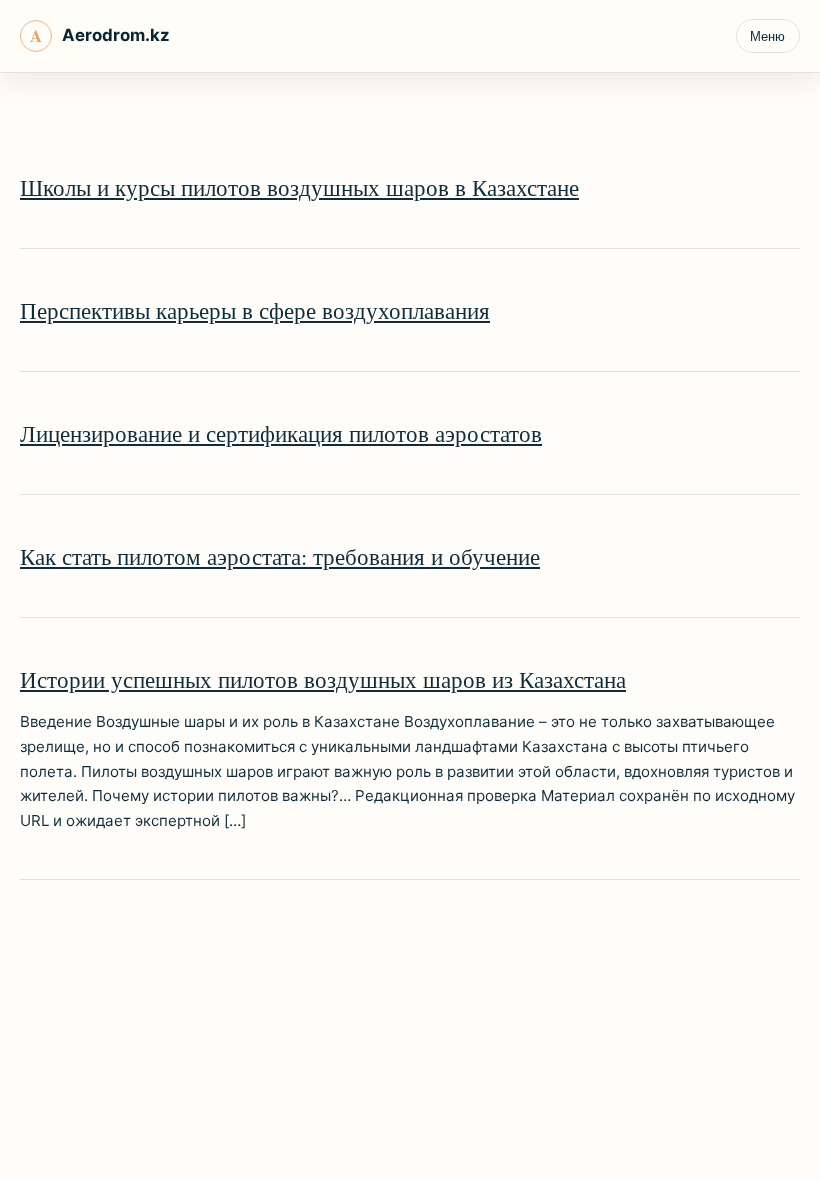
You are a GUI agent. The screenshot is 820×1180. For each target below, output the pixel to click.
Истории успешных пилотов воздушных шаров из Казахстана (323, 679)
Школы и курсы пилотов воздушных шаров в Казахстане (299, 187)
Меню (767, 36)
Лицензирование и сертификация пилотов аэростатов (281, 433)
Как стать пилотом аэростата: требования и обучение (280, 556)
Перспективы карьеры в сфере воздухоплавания (255, 310)
